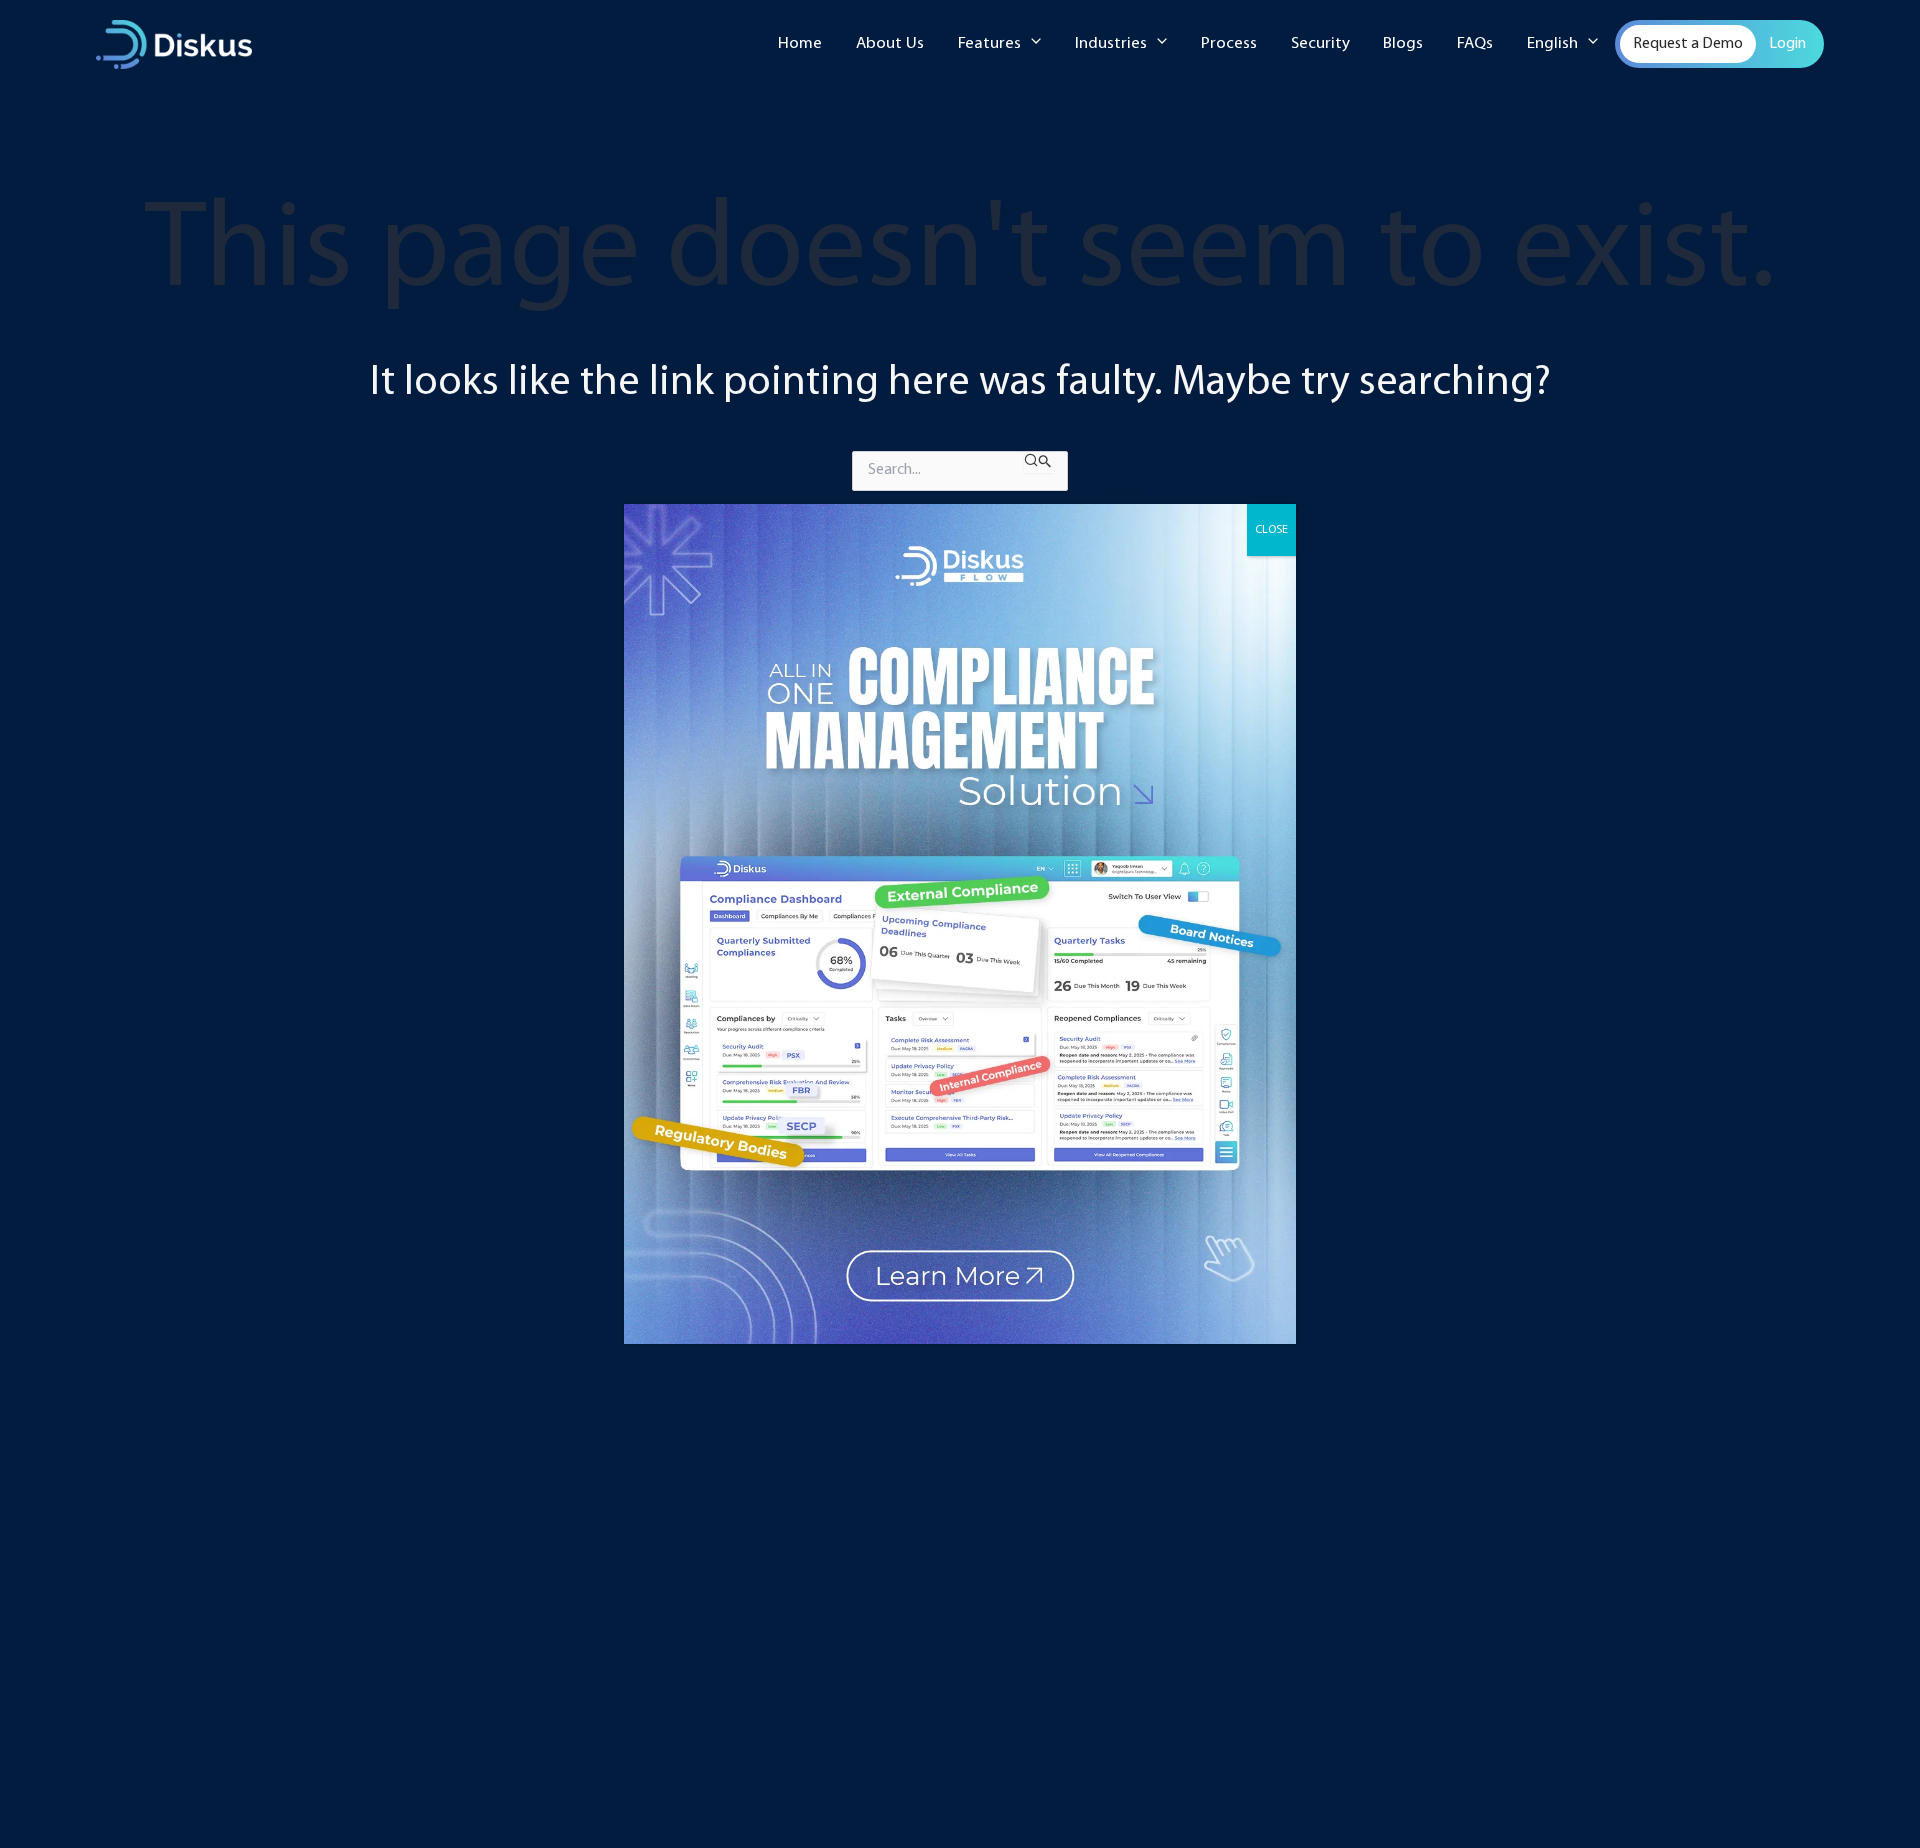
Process (1229, 43)
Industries (1111, 43)
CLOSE (1271, 530)
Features (989, 43)
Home (800, 43)
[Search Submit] (1038, 462)
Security (1320, 43)
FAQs (1475, 43)
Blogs (1403, 43)
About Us (890, 43)
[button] (1031, 44)
